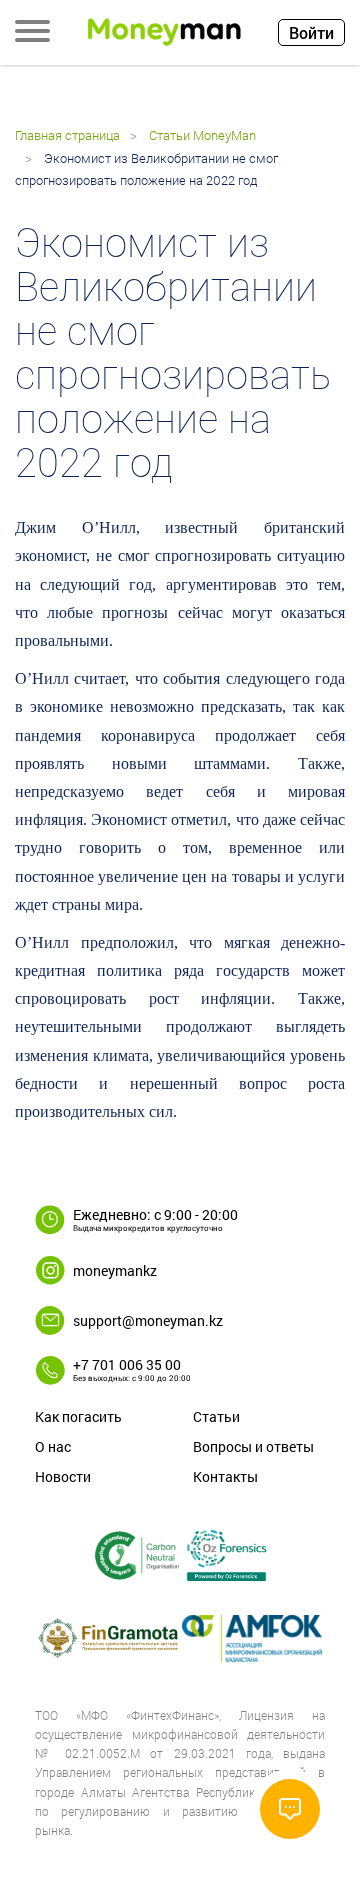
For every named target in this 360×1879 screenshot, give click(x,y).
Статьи (216, 1416)
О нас (53, 1446)
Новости (63, 1476)
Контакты (225, 1476)
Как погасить (78, 1416)
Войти (311, 32)
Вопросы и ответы (253, 1446)
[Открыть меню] (32, 33)
